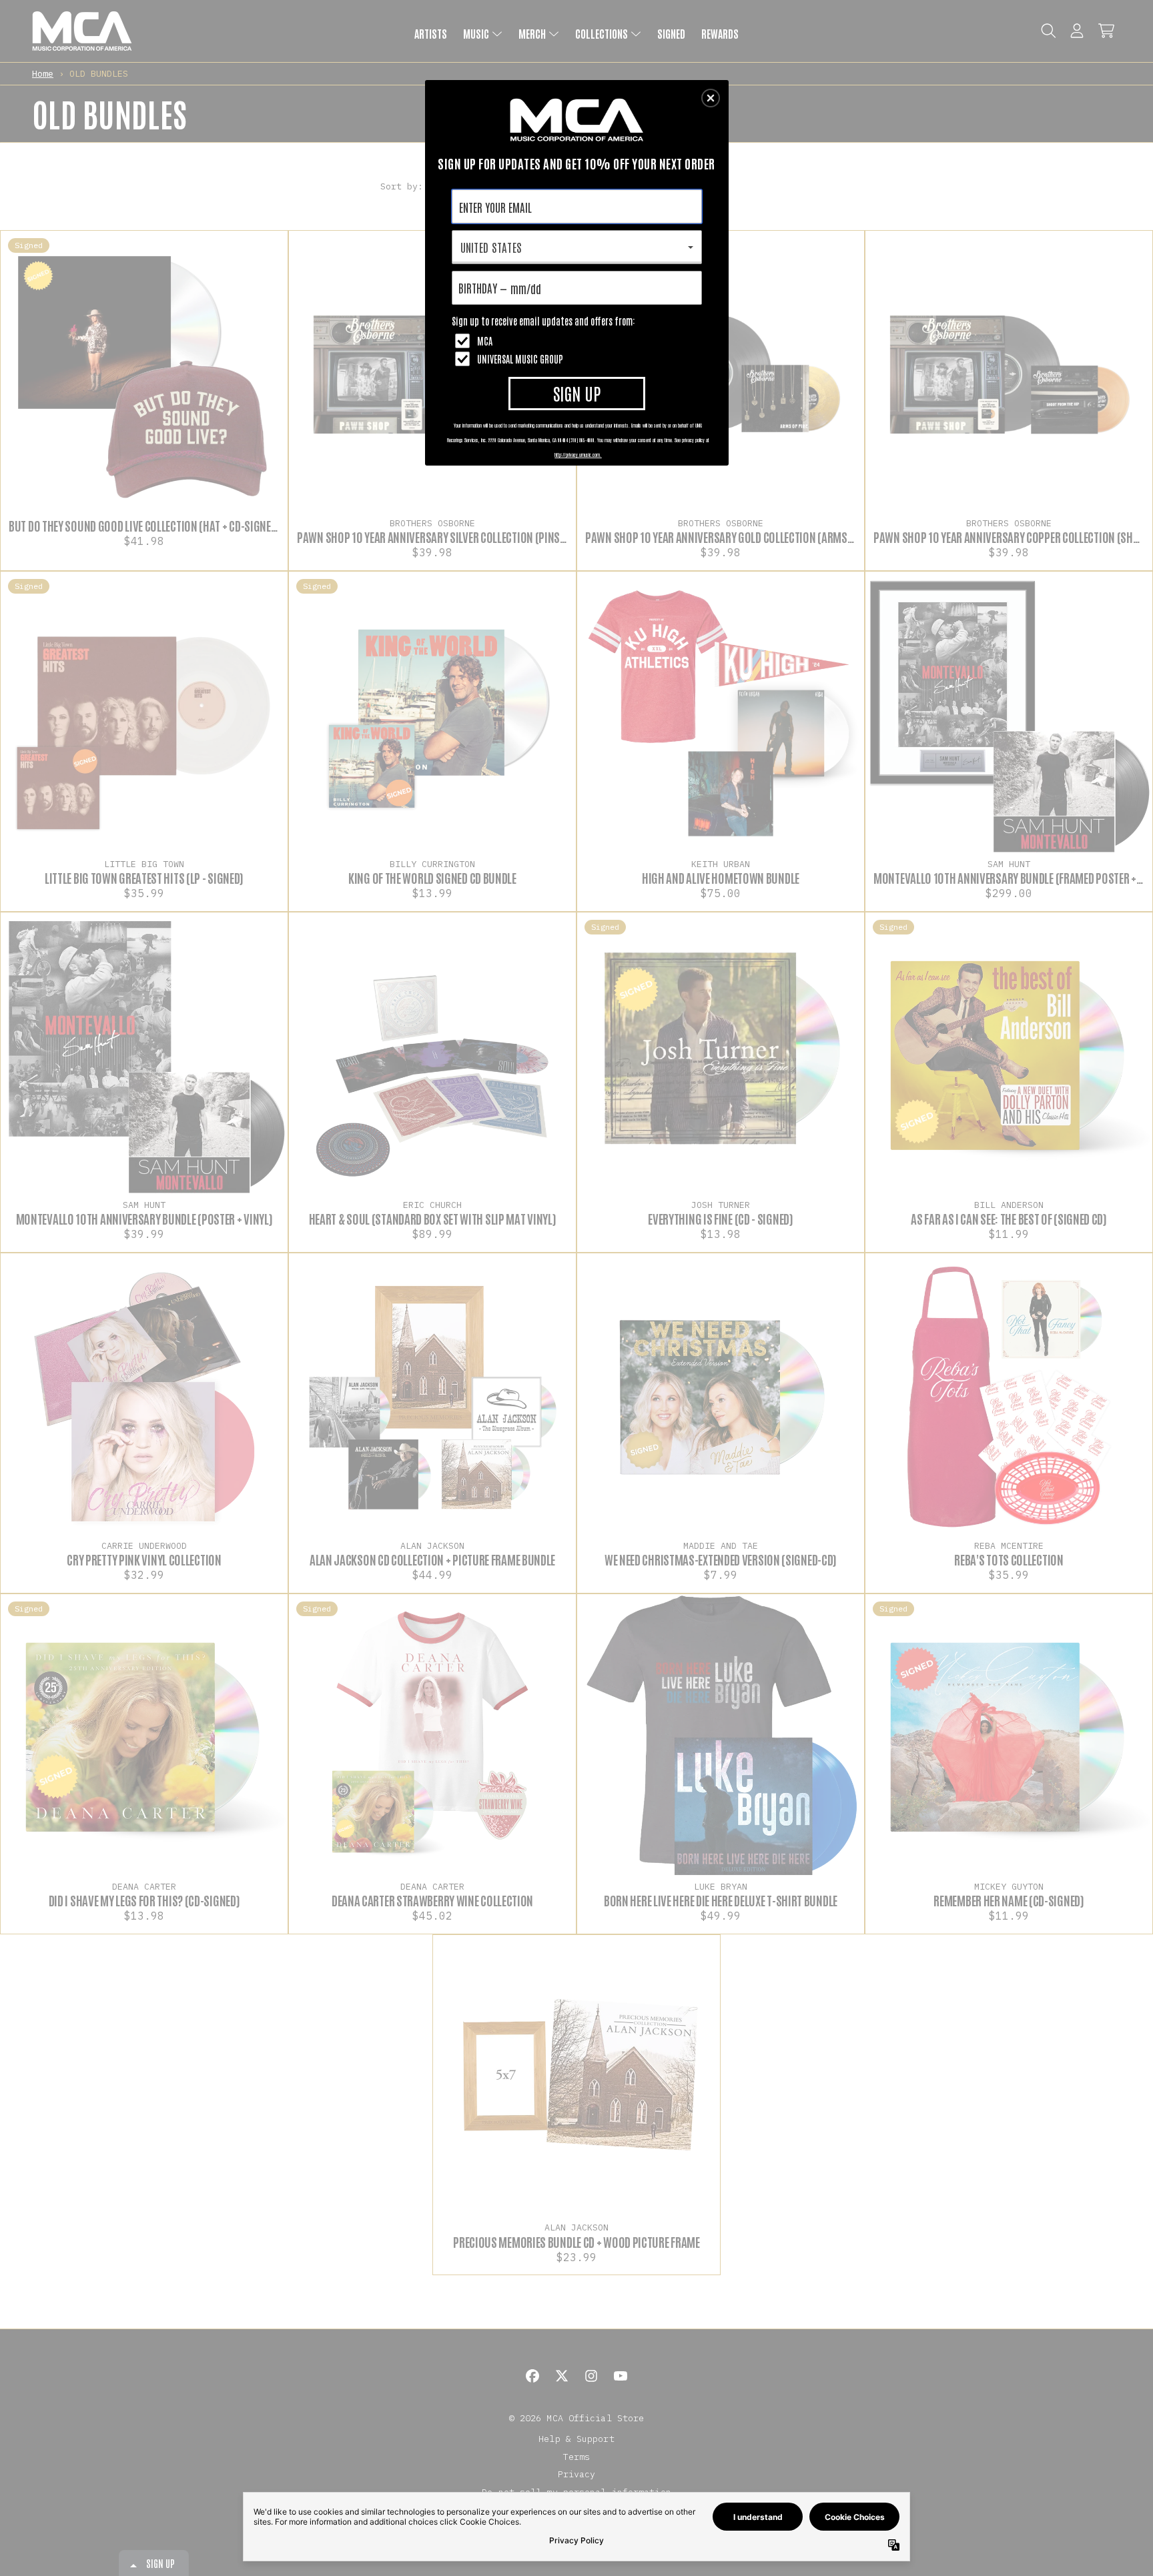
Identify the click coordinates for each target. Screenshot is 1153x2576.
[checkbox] (579, 341)
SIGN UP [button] (577, 393)
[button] (711, 98)
